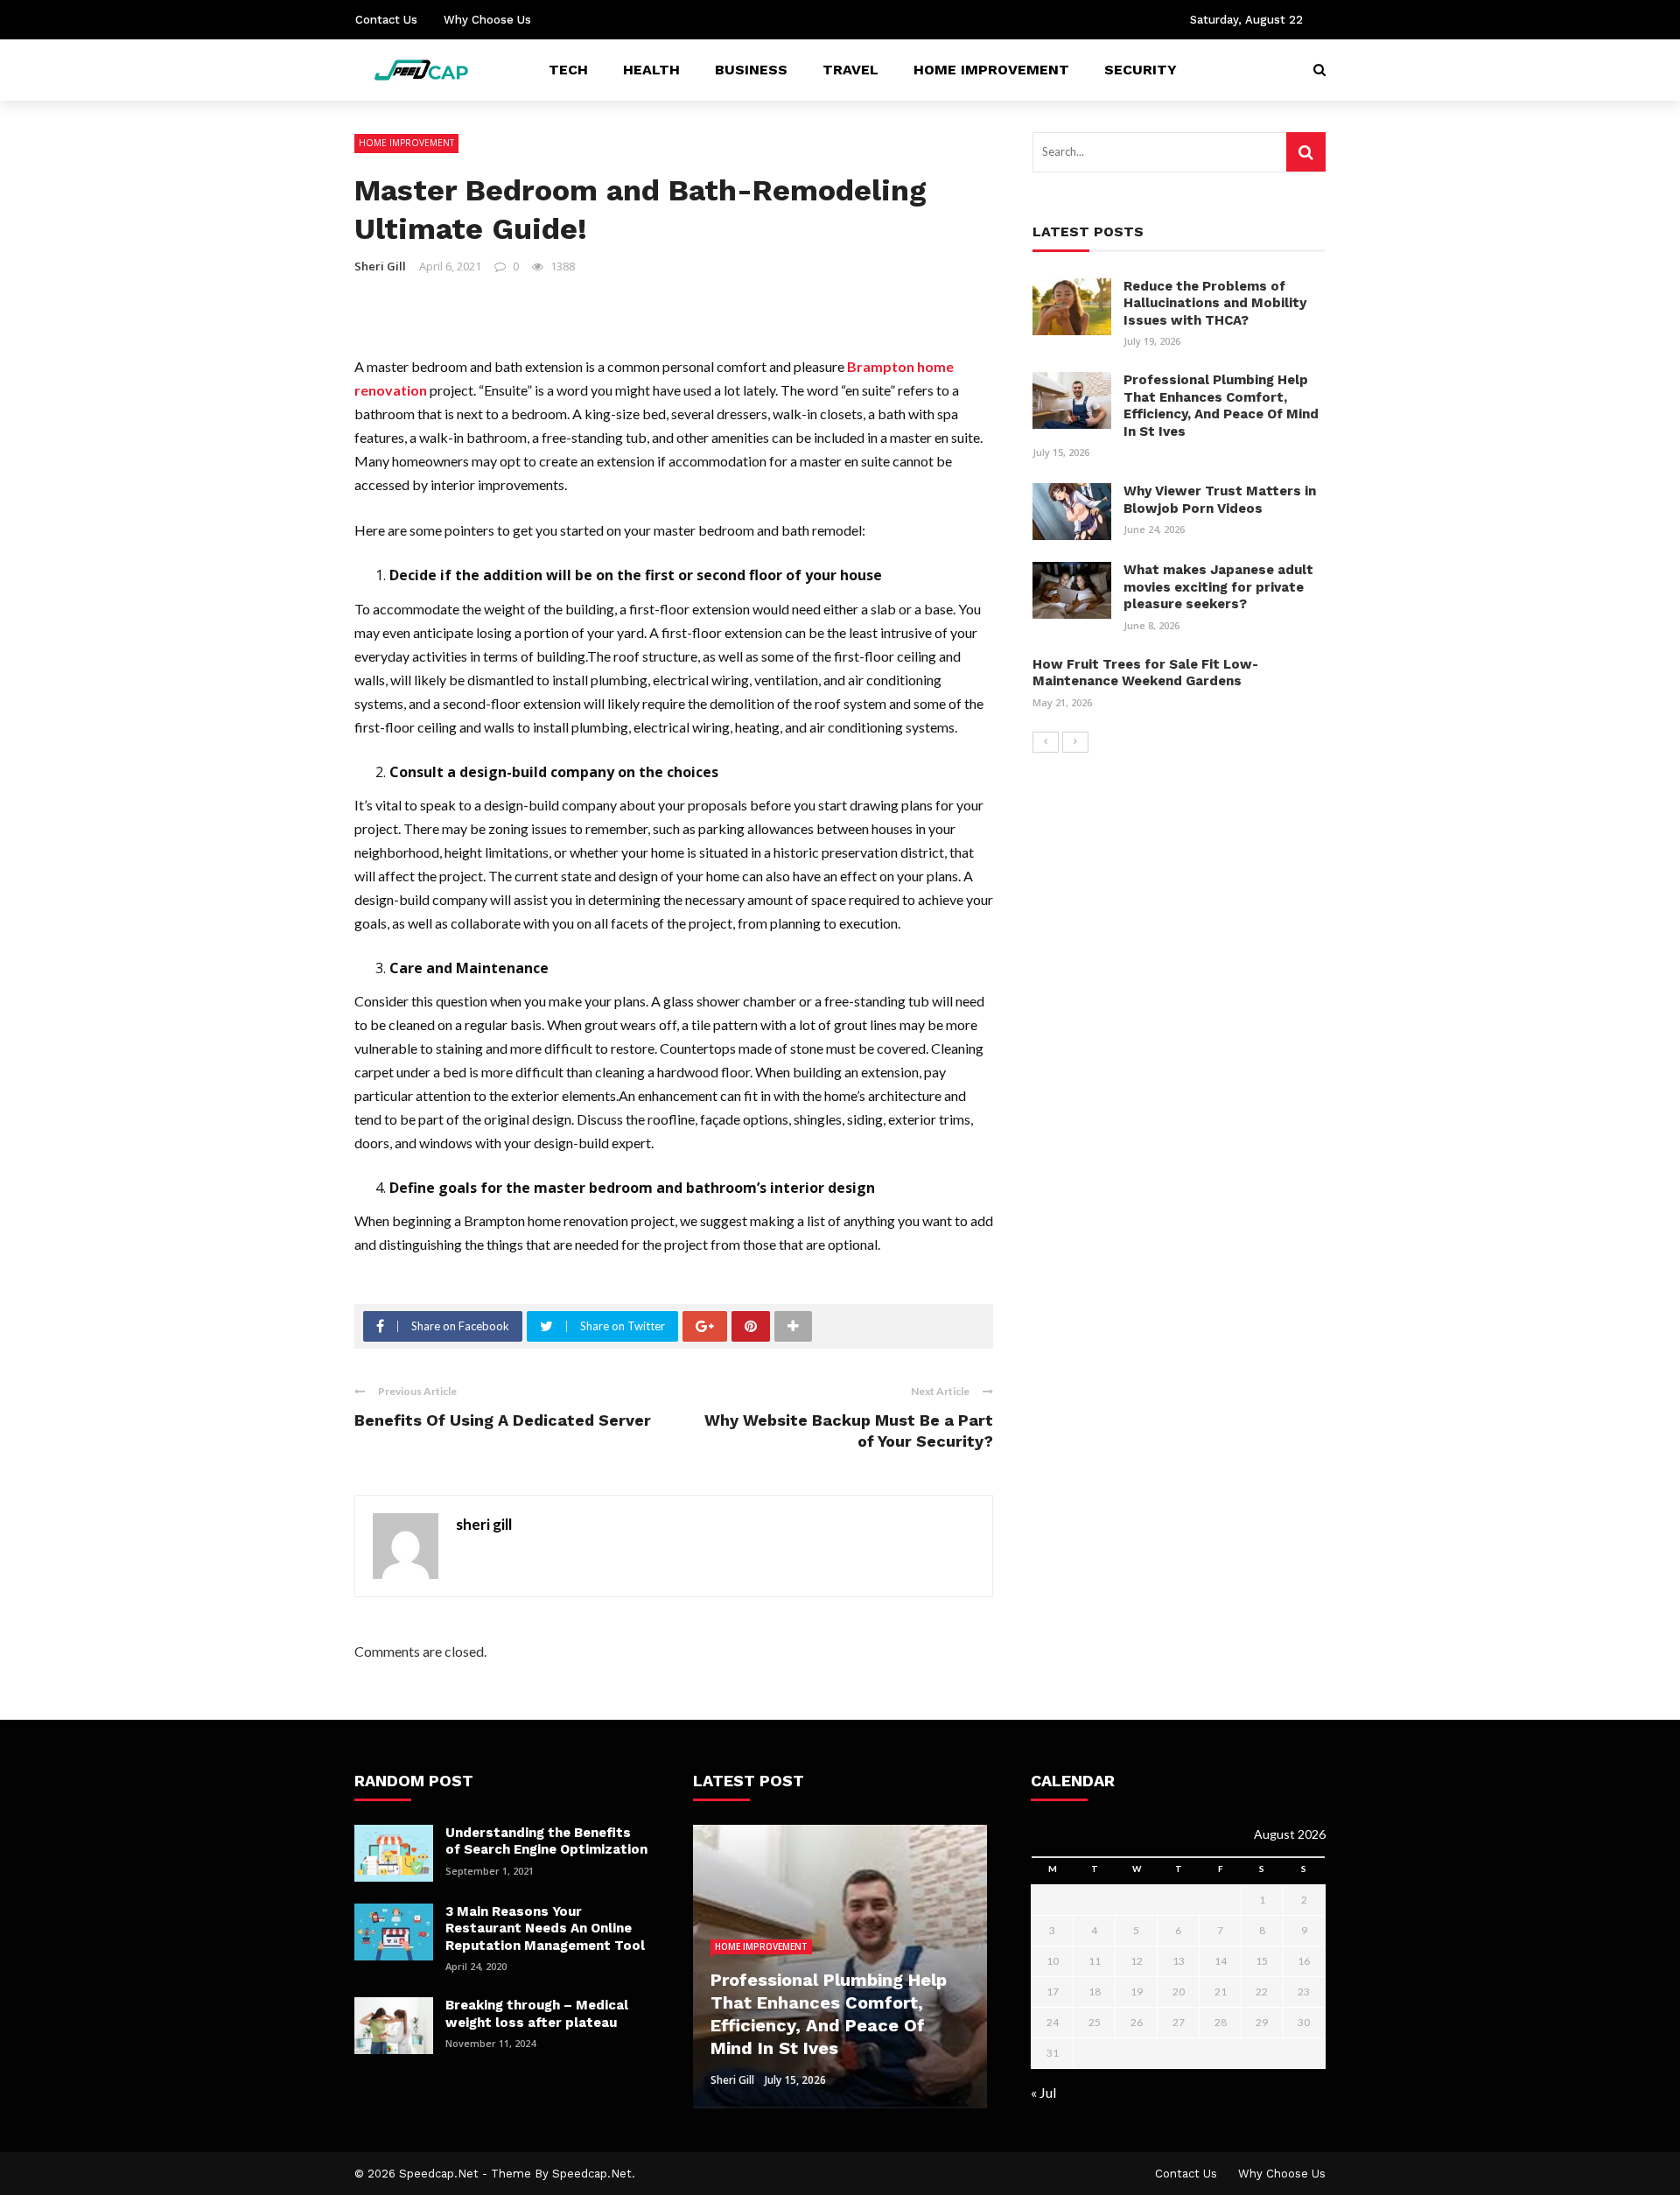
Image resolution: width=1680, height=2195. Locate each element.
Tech (568, 70)
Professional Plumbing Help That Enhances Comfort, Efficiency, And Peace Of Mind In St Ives (1221, 406)
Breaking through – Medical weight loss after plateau (537, 2014)
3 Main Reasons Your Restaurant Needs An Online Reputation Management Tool (545, 1929)
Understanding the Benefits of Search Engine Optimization (546, 1841)
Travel (850, 70)
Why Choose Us (487, 20)
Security (1141, 70)
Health (651, 70)
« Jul (1043, 2092)
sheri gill (380, 266)
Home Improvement (991, 70)
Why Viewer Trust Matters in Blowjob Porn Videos (1220, 500)
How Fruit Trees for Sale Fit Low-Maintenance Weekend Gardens (1145, 673)
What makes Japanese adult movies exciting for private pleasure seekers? (1218, 587)
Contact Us (386, 20)
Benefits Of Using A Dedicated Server (503, 1420)
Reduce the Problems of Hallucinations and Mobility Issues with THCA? (1215, 303)
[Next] (1075, 742)
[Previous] (1046, 742)
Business (751, 70)
